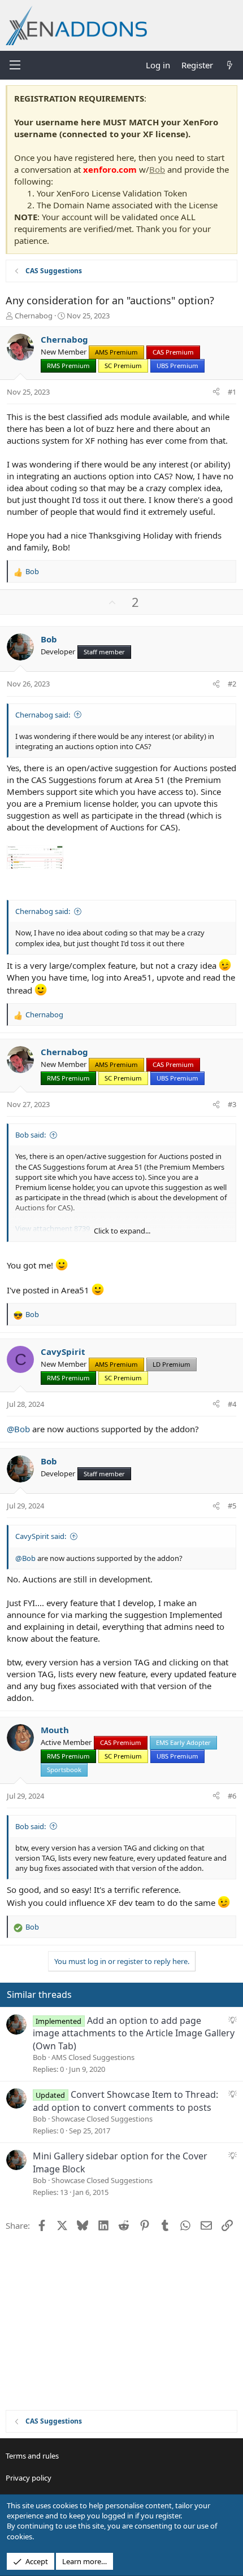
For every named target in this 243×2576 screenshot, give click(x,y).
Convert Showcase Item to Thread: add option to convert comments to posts (125, 2101)
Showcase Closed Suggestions (102, 2119)
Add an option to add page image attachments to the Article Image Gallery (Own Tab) (134, 2033)
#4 (232, 1404)
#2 (232, 684)
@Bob (18, 1429)
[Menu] (15, 65)
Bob (157, 169)
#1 (232, 392)
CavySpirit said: (41, 1536)
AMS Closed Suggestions (93, 2057)
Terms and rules (32, 2456)
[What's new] (230, 65)
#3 (232, 1104)
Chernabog (34, 316)
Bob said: (31, 1135)
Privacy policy (29, 2478)
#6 (232, 1796)
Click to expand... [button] (122, 1231)
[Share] (216, 392)
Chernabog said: (43, 715)
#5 (232, 1506)
